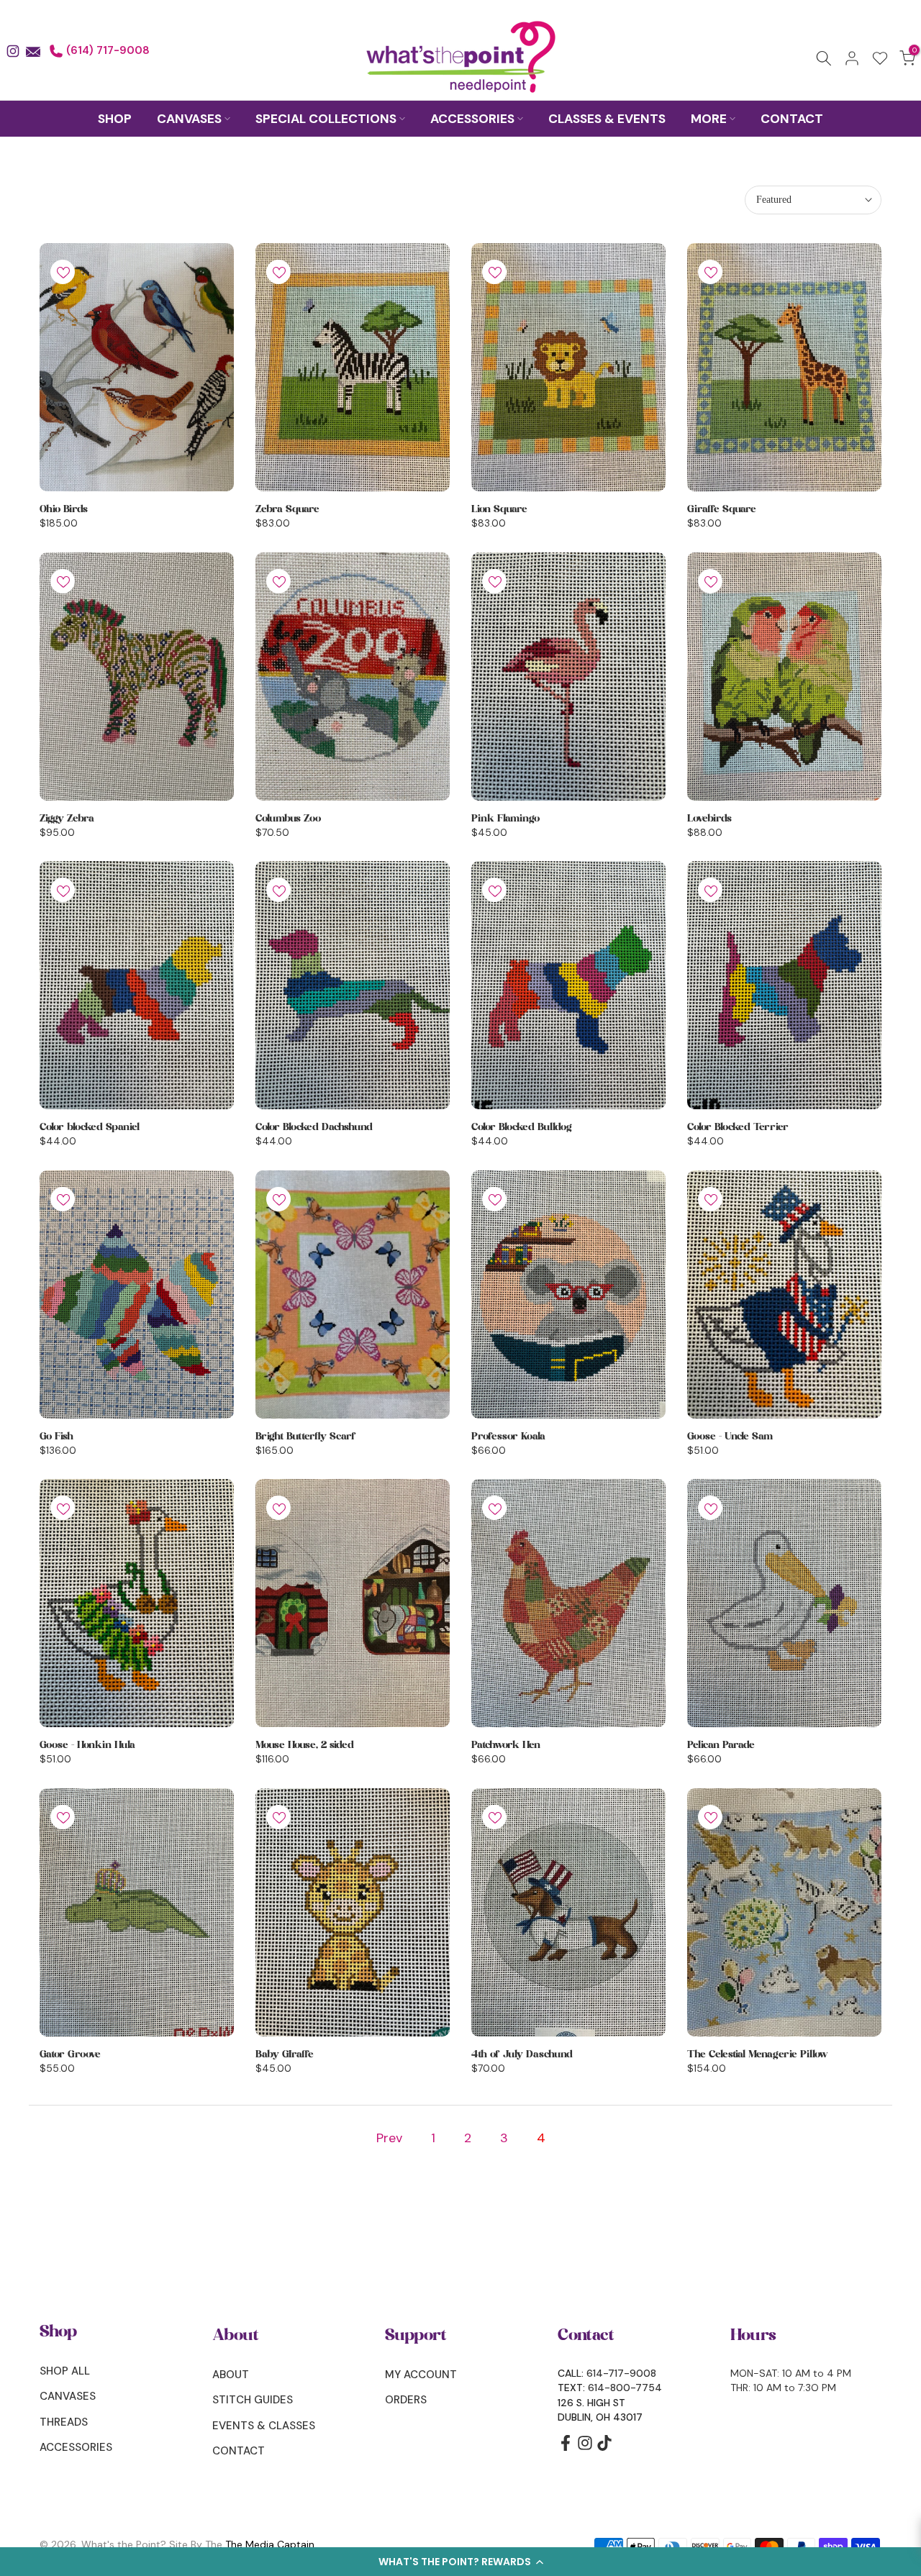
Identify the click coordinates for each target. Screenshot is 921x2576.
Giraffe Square (722, 509)
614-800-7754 (625, 2388)
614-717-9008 (621, 2373)
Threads (64, 2422)
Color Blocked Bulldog (522, 1127)
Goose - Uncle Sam (730, 1437)
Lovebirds (709, 819)
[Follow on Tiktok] (604, 2448)
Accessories (76, 2447)
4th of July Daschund (522, 2054)
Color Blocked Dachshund (314, 1127)
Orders (406, 2400)
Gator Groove (70, 2054)
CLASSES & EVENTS (607, 119)
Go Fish (56, 1437)
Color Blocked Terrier (738, 1127)
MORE (709, 119)
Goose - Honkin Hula (87, 1745)
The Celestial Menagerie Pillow (758, 2054)
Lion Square (499, 509)
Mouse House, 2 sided (305, 1745)
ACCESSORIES (472, 119)
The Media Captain (270, 2544)
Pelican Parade (721, 1745)
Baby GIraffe (285, 2054)
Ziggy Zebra (67, 819)
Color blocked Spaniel (90, 1127)
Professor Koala (508, 1437)
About (231, 2375)
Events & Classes (264, 2426)
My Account (421, 2375)
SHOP (115, 119)
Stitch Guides (253, 2400)
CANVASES (189, 119)
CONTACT (792, 119)
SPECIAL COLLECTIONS (326, 119)
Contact (239, 2451)
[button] (460, 2562)
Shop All (65, 2371)
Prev (389, 2138)
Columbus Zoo (288, 819)
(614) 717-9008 (106, 50)
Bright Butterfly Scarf (306, 1437)
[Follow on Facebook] (566, 2448)
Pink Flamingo (505, 819)
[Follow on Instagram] (585, 2448)
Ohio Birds (64, 509)
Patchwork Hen (506, 1745)
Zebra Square (287, 509)
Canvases (68, 2396)
